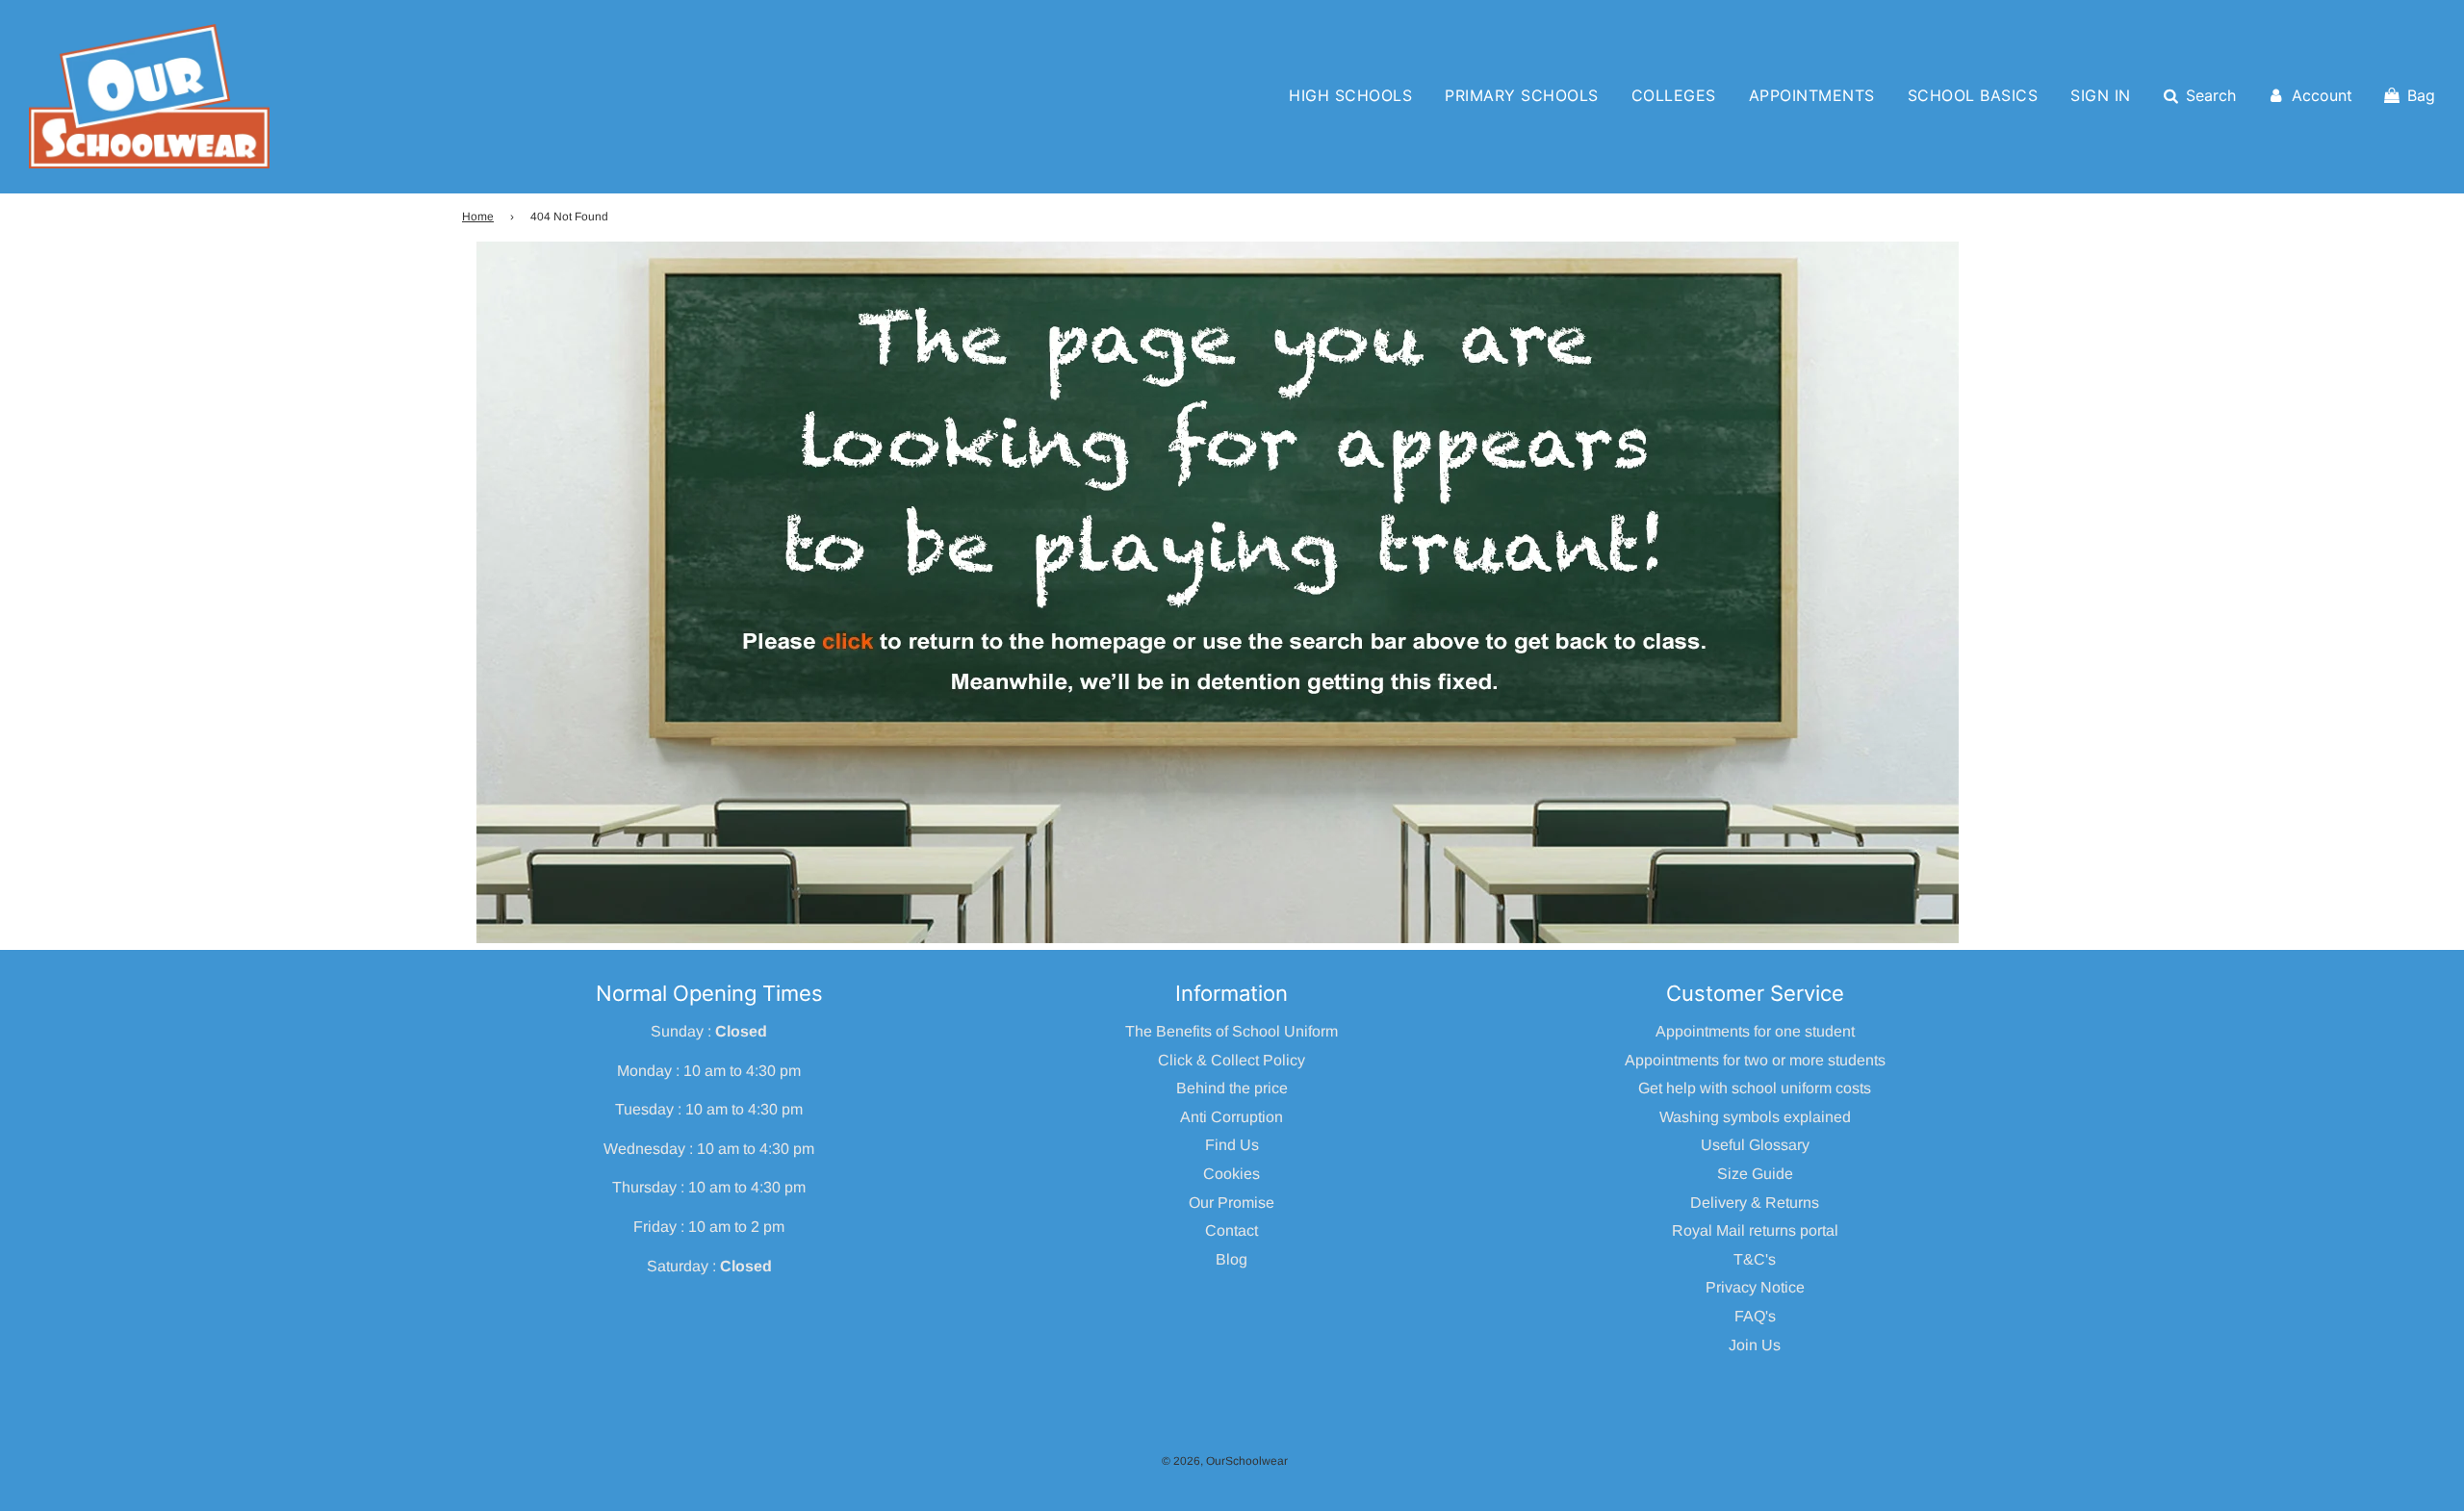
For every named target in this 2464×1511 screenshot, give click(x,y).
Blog (1232, 1259)
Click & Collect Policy (1232, 1060)
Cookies (1232, 1174)
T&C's (1755, 1259)
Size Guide (1755, 1174)
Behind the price (1232, 1088)
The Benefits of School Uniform (1232, 1031)
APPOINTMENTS (1812, 95)
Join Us (1755, 1345)
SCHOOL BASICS (1973, 95)
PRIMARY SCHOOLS (1522, 95)
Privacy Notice (1755, 1287)
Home (478, 217)
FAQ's (1755, 1316)
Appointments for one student (1755, 1031)
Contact (1232, 1230)
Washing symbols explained (1755, 1117)
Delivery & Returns (1755, 1203)
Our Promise (1232, 1203)
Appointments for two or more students (1755, 1060)
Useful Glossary (1755, 1145)
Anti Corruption (1232, 1117)
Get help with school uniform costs (1755, 1088)
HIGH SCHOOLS (1350, 95)
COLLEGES (1674, 95)
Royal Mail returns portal (1755, 1230)
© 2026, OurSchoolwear (1225, 1461)
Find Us (1232, 1145)
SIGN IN (2101, 95)
